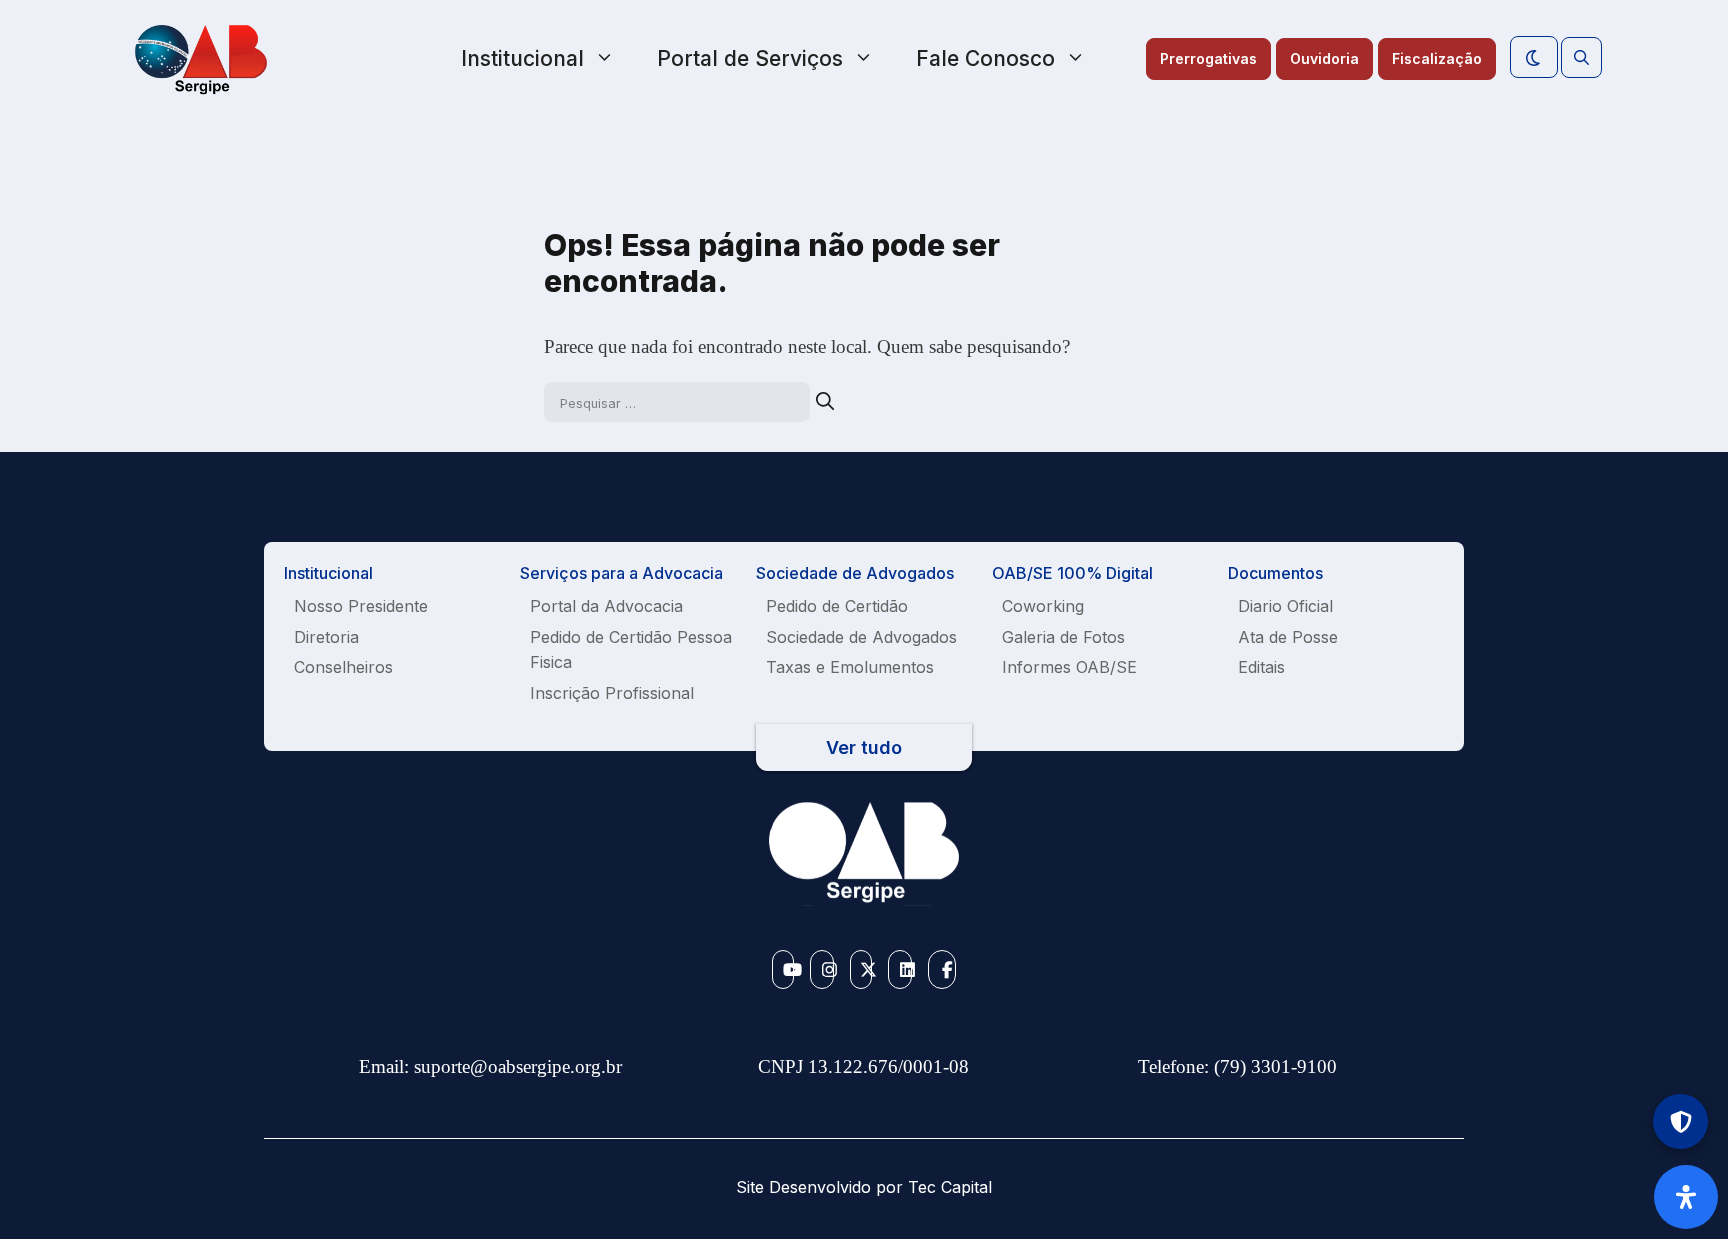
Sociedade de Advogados (861, 637)
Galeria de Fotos (1063, 637)
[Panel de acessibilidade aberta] (1686, 1197)
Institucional (522, 58)
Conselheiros (343, 667)
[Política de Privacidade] (1680, 1121)
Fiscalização (1437, 58)
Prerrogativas (1208, 58)
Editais (1261, 667)
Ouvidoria (1324, 58)
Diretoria (326, 637)
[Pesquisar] (825, 401)
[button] (1581, 58)
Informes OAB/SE (1069, 667)
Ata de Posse (1288, 637)
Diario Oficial (1285, 606)
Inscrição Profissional (612, 693)
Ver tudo (864, 747)
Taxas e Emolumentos (850, 667)
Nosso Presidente (361, 606)
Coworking (1043, 606)
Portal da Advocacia (606, 606)
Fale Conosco (985, 58)
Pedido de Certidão (837, 606)
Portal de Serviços (750, 58)
